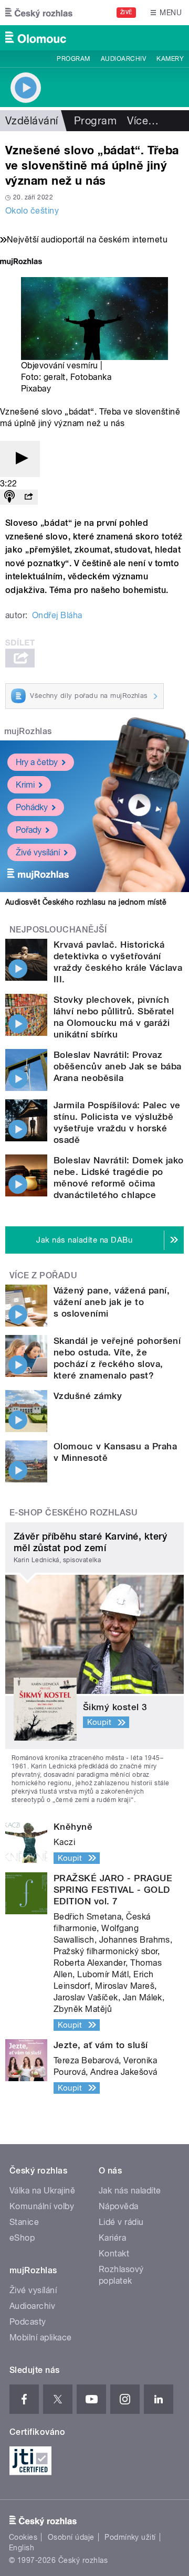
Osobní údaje (71, 2537)
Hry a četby (37, 762)
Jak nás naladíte (130, 2191)
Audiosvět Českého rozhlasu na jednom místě (86, 902)
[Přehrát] (20, 459)
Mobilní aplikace (41, 2338)
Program (73, 59)
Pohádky (32, 807)
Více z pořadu (43, 1275)
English (22, 2548)
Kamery (170, 59)
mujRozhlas (28, 731)
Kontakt (114, 2254)
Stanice (24, 2222)
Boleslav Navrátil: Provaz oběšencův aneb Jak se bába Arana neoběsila (117, 1066)
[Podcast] (9, 497)
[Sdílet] (28, 497)
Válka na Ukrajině (42, 2191)
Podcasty (28, 2322)
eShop (22, 2238)
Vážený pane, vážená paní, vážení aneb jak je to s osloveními (112, 1302)
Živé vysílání (38, 852)
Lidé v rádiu (121, 2222)
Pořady (29, 830)
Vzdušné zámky (88, 1396)
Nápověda (119, 2206)
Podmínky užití (130, 2537)
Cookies (23, 2537)
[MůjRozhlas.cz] (21, 263)
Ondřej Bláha (57, 615)
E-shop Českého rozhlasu (73, 1513)
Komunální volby (42, 2206)
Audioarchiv (123, 59)
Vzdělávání (32, 121)
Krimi (25, 785)
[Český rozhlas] (39, 13)
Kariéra (112, 2238)
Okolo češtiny (32, 211)
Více (143, 121)
